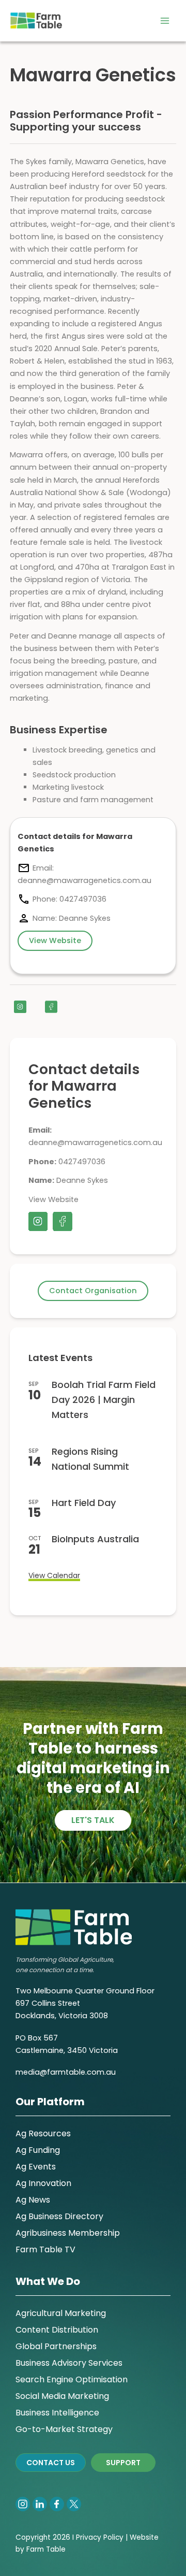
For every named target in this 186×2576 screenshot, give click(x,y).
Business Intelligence (57, 2413)
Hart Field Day (84, 1503)
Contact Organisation (93, 1291)
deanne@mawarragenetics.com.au (95, 1142)
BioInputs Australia (95, 1539)
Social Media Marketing (62, 2396)
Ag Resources (43, 2133)
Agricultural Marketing (61, 2313)
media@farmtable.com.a (63, 2072)
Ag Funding (38, 2150)
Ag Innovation (43, 2183)
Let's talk (93, 1820)
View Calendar (54, 1575)
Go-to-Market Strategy (64, 2429)
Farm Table (46, 2549)
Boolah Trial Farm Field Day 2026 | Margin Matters (104, 1400)
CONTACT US (51, 2463)
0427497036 (82, 1162)
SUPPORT (123, 2463)
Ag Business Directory (59, 2216)
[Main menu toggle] (165, 21)
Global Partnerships (56, 2346)
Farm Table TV (45, 2249)
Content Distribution (57, 2330)
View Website (53, 1199)
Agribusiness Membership (68, 2233)
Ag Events (36, 2167)
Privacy (89, 2537)
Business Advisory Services (69, 2363)
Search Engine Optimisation (72, 2379)
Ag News (33, 2200)
